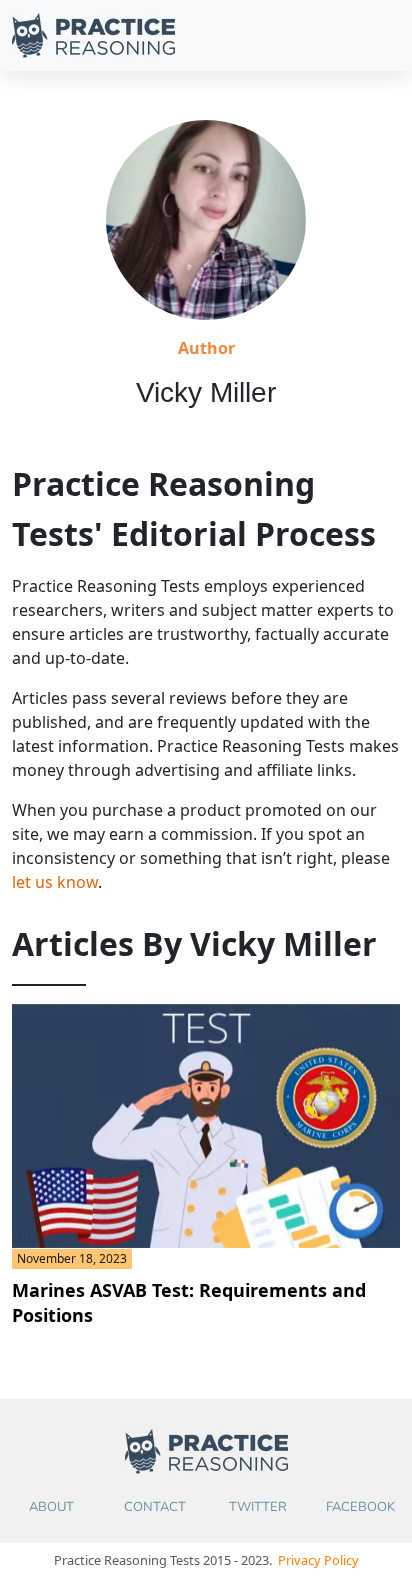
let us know (55, 882)
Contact (155, 1507)
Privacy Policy (318, 1560)
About (51, 1507)
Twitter (258, 1507)
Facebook (360, 1507)
